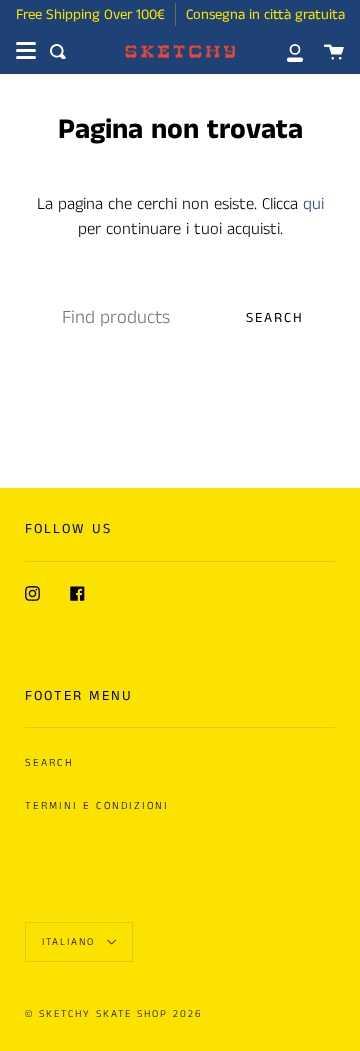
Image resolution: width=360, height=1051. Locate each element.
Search (275, 318)
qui (313, 204)
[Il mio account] (284, 51)
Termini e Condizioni (97, 806)
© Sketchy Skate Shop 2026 (114, 1014)
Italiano (71, 942)
